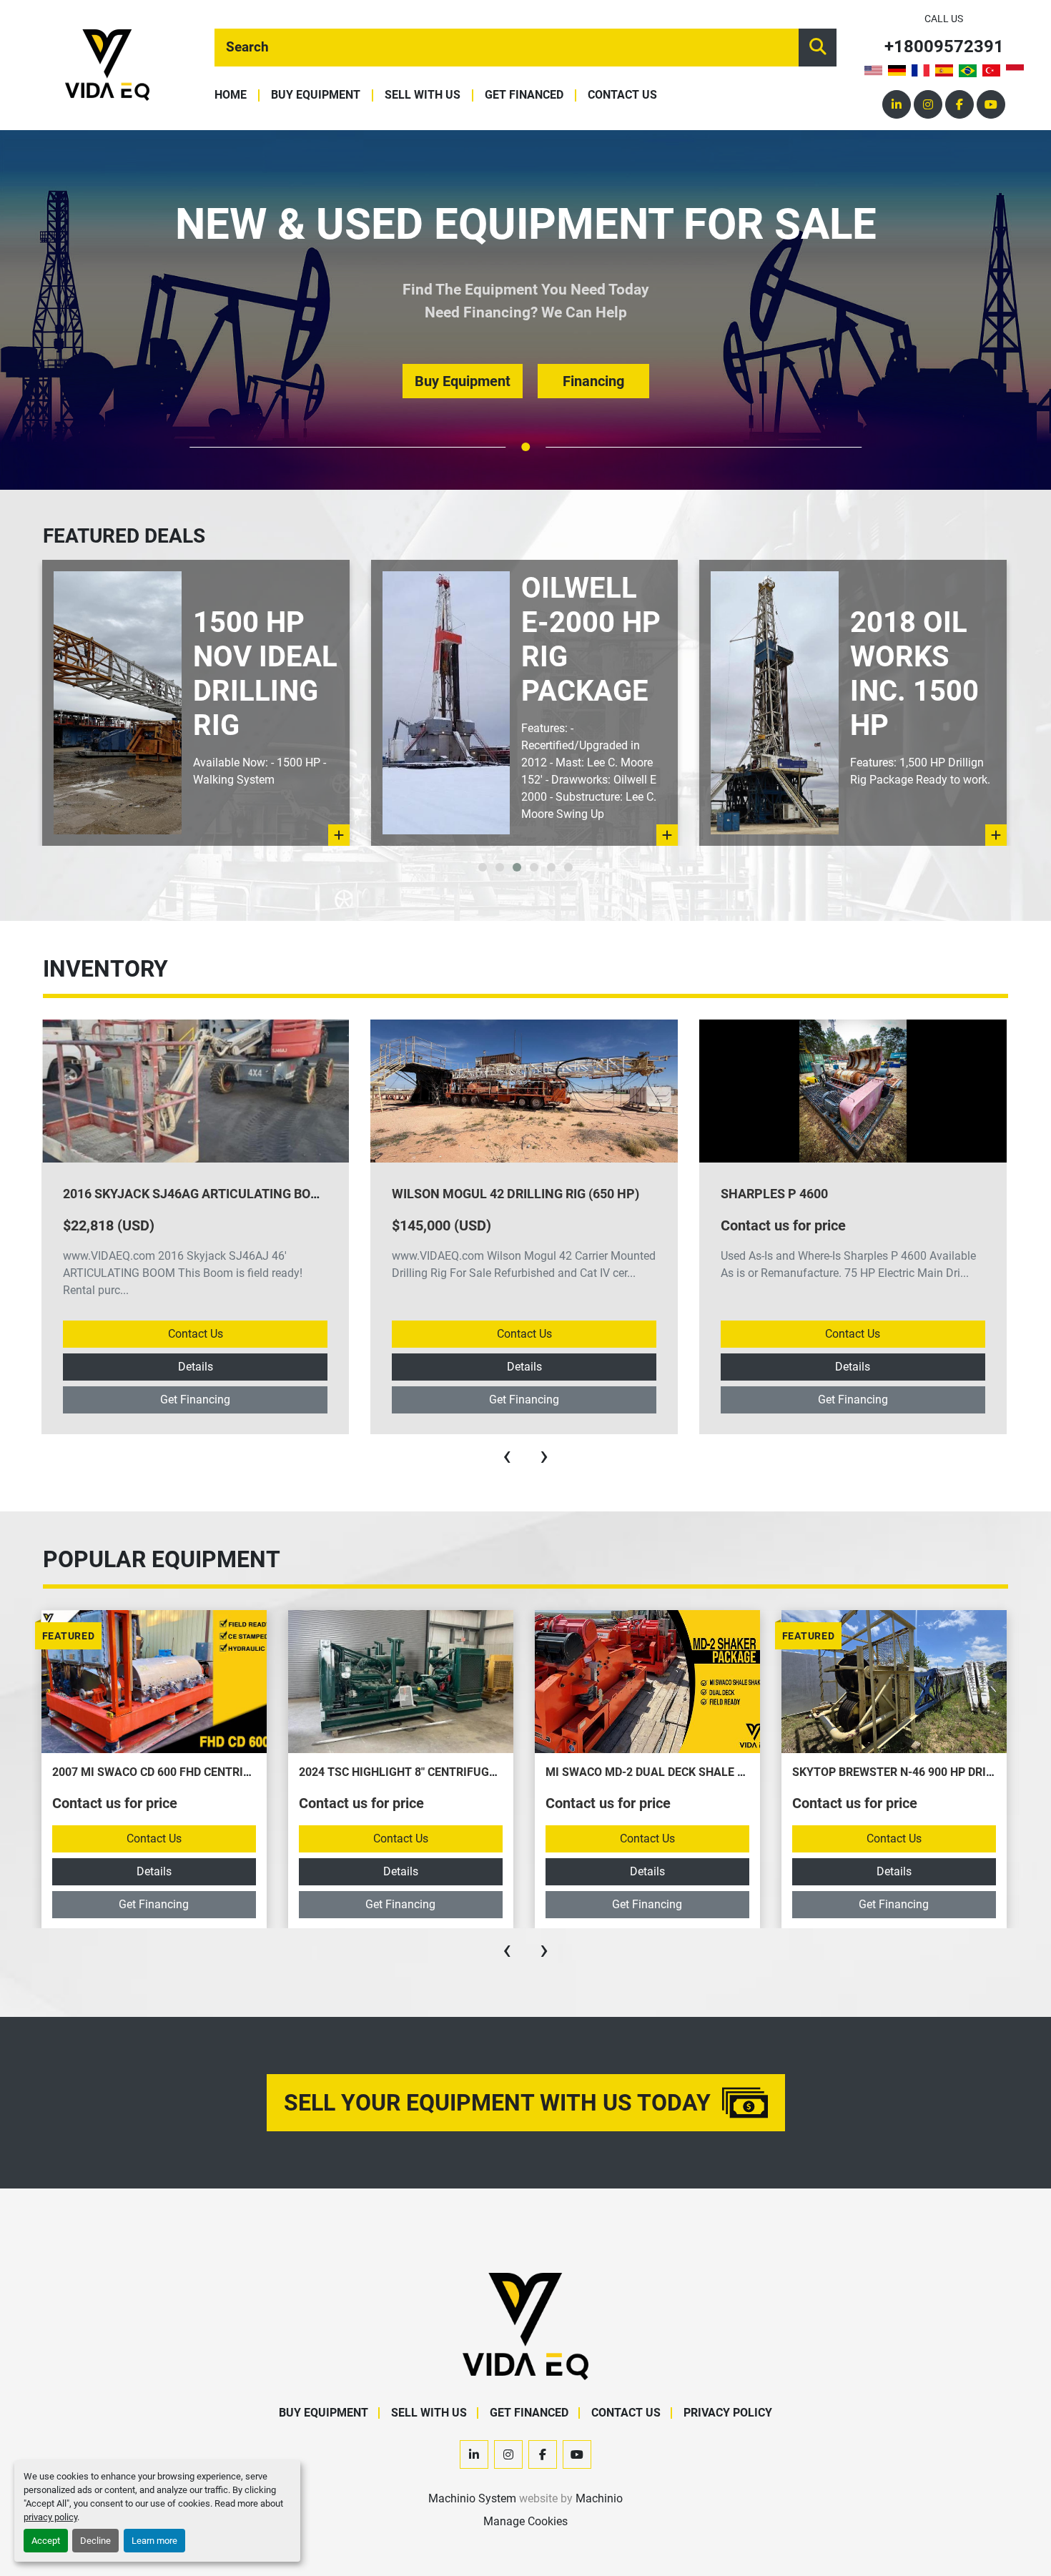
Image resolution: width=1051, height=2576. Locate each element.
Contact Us (622, 95)
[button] (525, 447)
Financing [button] (593, 381)
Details (196, 1367)
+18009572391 (944, 47)
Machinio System (472, 2498)
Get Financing (195, 1400)
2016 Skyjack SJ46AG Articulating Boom (197, 1194)
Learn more (154, 2541)
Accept (46, 2541)
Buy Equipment (316, 95)
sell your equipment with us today (497, 2103)
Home (231, 95)
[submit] (818, 48)
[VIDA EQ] (525, 2326)
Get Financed (524, 95)
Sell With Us (423, 95)
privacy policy (50, 2517)
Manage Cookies (525, 2521)
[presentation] (507, 1456)
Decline (95, 2541)
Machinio (599, 2498)
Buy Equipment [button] (463, 381)
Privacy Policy (728, 2413)
